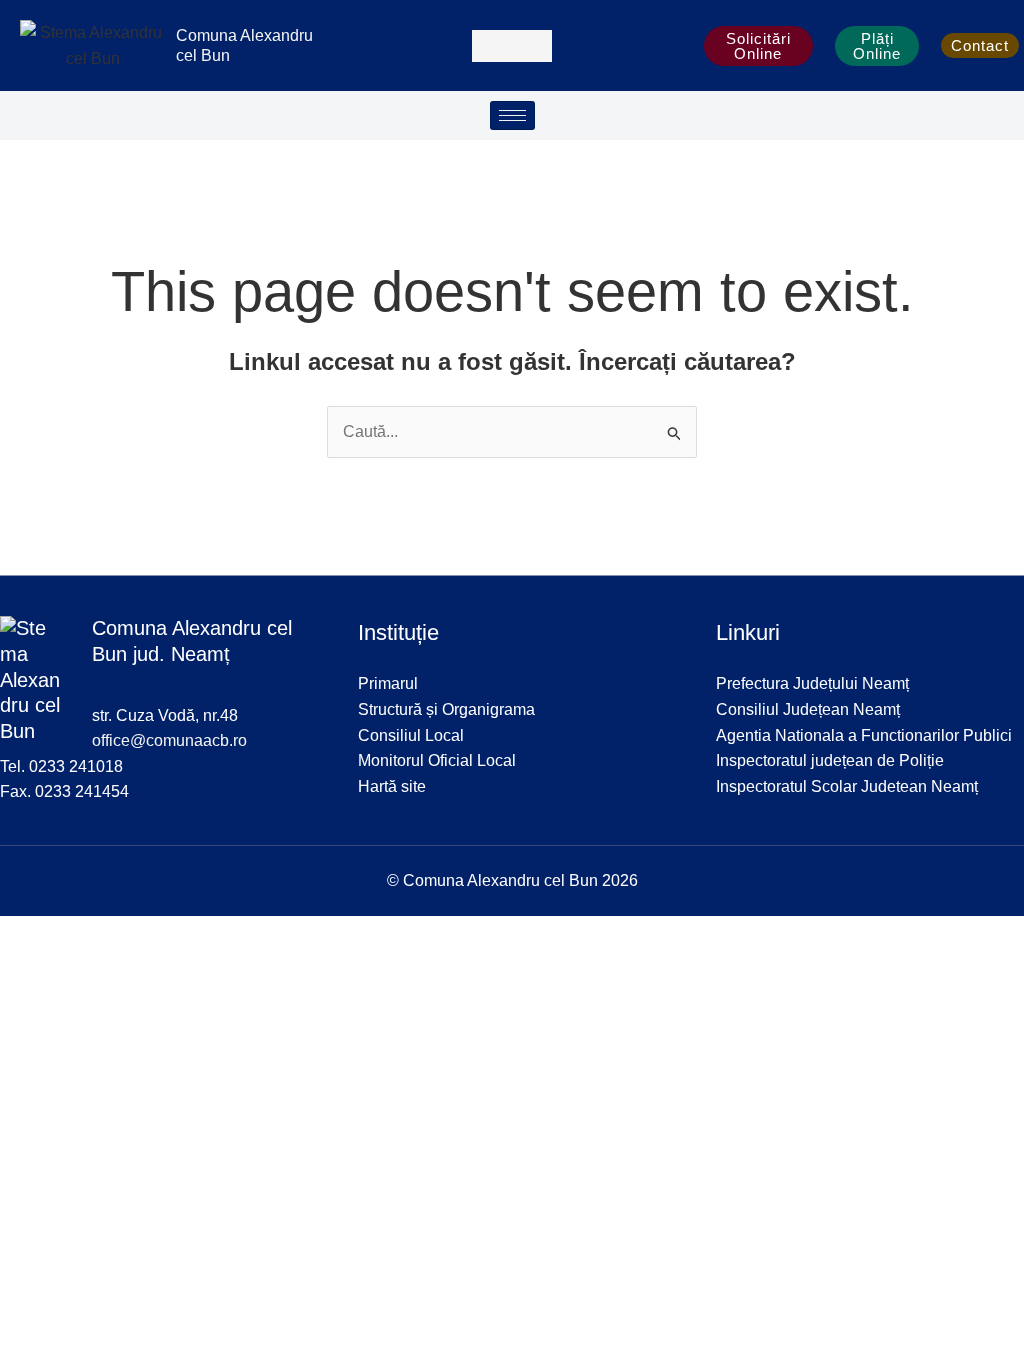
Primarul (388, 683)
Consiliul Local (411, 735)
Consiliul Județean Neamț (808, 709)
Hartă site (392, 786)
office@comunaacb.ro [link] (169, 740)
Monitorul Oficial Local (437, 760)
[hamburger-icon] (512, 115)
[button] (512, 46)
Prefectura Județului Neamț (812, 683)
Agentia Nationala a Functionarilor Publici (864, 735)
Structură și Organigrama (446, 709)
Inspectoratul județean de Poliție (830, 760)
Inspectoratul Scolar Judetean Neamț (847, 786)
